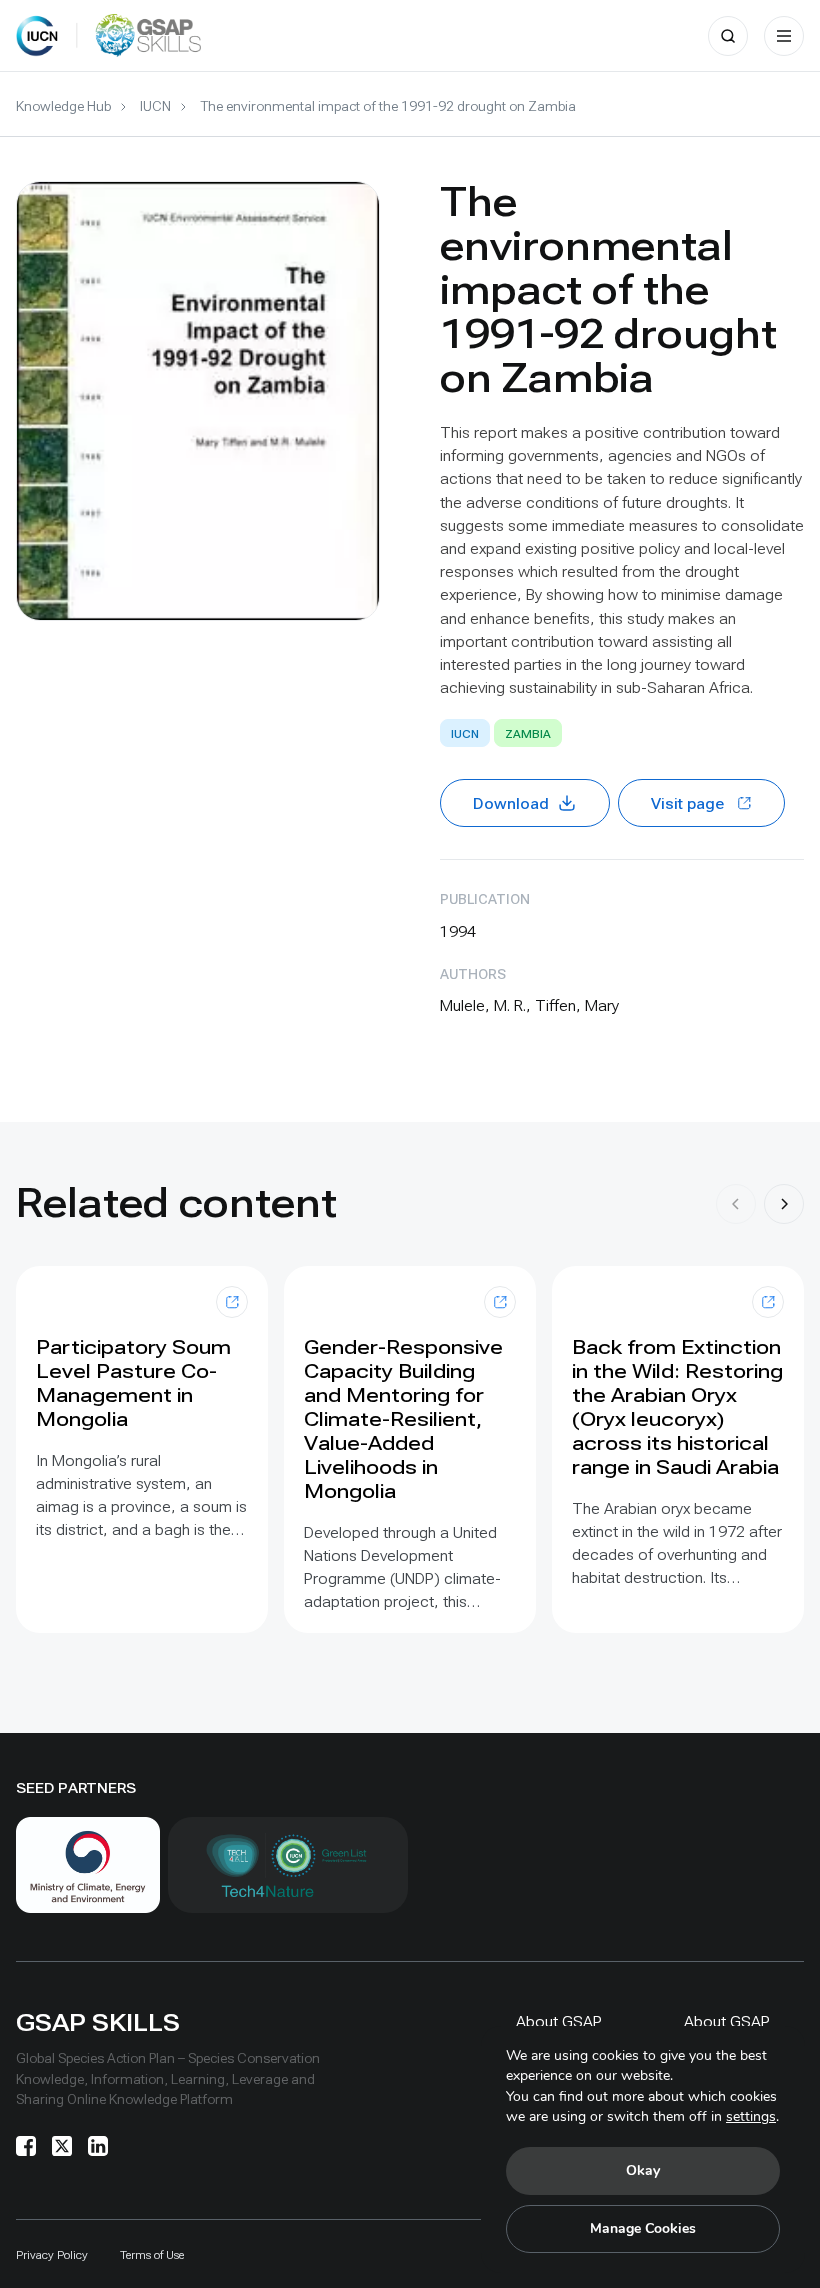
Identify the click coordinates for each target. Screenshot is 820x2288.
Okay (643, 2170)
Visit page (687, 803)
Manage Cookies (643, 2228)
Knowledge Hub (63, 106)
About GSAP (559, 2021)
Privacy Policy (52, 2255)
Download (511, 803)
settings (751, 2116)
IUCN (155, 106)
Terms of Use (152, 2255)
